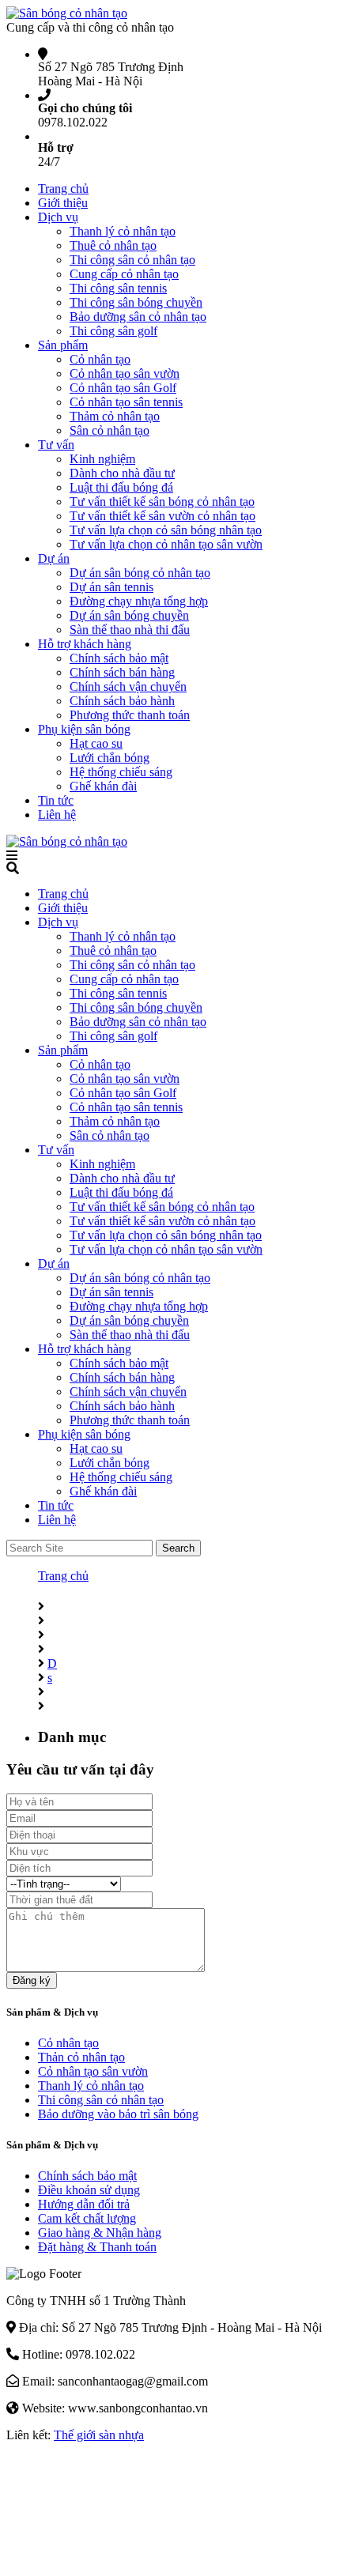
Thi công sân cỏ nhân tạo (132, 260)
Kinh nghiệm (102, 459)
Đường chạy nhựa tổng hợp (139, 601)
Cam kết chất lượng (87, 2218)
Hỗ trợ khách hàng (85, 644)
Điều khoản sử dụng (89, 2190)
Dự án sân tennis (111, 587)
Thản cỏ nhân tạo (81, 2057)
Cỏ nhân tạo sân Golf (123, 388)
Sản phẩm (63, 345)
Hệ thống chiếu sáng (121, 772)
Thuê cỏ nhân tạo (113, 245)
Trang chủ (63, 189)
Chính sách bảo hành (122, 701)
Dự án (54, 558)
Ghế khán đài (103, 786)
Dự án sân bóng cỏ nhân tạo (140, 573)
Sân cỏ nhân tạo (110, 430)
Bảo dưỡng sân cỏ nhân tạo (138, 317)
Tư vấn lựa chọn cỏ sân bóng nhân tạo (166, 530)
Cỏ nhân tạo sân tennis (126, 402)
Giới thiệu (63, 203)
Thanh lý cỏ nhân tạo (123, 231)
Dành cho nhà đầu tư (122, 473)
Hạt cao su (96, 743)
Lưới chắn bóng (110, 758)
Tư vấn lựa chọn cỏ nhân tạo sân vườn (166, 544)
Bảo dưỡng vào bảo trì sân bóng (118, 2114)
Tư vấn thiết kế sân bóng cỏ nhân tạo (162, 502)
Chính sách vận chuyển (128, 686)
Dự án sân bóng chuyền (129, 615)
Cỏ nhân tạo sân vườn (125, 373)
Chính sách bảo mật (119, 658)
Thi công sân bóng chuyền (136, 302)
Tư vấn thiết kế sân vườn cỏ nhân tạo (162, 516)
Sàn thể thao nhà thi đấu (130, 630)
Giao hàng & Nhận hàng (100, 2233)
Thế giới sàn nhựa (99, 2435)
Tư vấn (56, 445)
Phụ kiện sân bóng (84, 729)
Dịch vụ (58, 217)
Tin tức (56, 800)
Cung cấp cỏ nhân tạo (124, 274)
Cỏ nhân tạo (100, 359)
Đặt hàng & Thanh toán (97, 2247)
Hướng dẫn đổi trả (84, 2204)
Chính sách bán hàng (122, 672)
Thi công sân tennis (118, 288)
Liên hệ (57, 815)
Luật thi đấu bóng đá (121, 487)
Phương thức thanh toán (130, 715)
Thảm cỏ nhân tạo (115, 416)
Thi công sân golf (113, 331)
